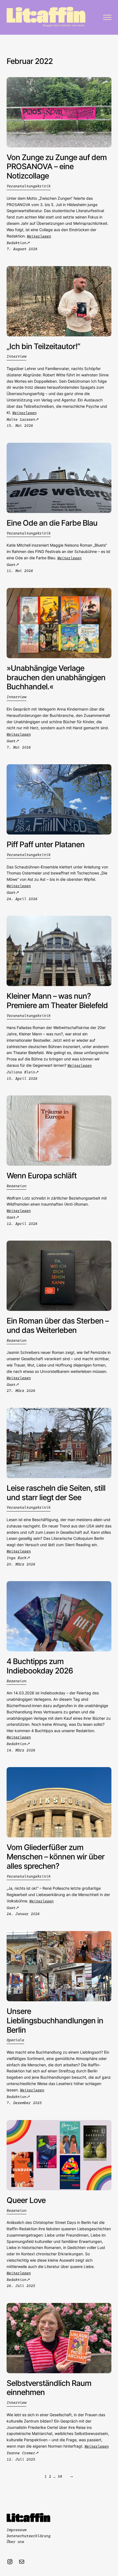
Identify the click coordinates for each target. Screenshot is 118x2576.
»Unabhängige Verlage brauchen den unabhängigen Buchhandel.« (56, 678)
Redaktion (16, 243)
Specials (15, 2040)
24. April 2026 (22, 899)
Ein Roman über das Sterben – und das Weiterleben (58, 1326)
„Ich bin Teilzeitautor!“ (43, 346)
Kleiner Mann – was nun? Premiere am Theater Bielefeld (57, 1001)
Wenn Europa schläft (42, 1176)
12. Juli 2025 (21, 2460)
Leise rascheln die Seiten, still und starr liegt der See (56, 1493)
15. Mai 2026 (20, 426)
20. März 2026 (21, 1565)
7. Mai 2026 (19, 748)
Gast (11, 565)
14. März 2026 (21, 1751)
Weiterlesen (39, 237)
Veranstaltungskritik (29, 187)
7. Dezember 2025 (24, 2103)
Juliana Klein (21, 1073)
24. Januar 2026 (23, 1914)
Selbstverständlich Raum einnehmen (49, 2388)
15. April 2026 (22, 1079)
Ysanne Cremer (21, 2453)
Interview (16, 357)
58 (60, 2477)
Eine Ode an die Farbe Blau (52, 523)
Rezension (16, 1186)
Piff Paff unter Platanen (46, 845)
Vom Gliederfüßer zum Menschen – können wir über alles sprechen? (56, 1857)
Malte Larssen (21, 420)
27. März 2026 (21, 1391)
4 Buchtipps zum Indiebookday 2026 (40, 1666)
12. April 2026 (22, 1224)
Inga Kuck (16, 1558)
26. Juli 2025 (21, 2286)
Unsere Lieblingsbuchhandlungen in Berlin (55, 2021)
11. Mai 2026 (20, 571)
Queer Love (26, 2200)
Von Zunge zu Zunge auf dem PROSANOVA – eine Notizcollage (57, 167)
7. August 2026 (22, 249)
